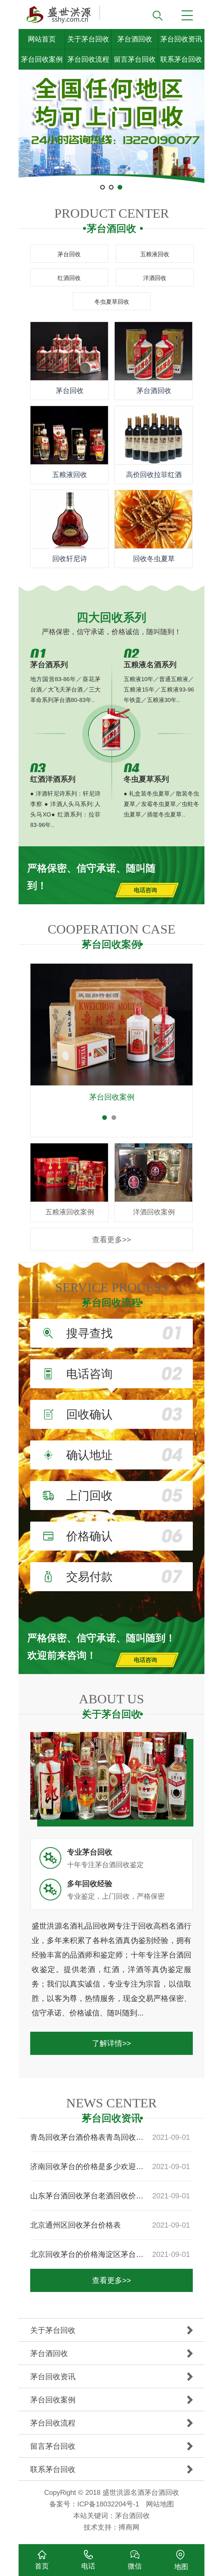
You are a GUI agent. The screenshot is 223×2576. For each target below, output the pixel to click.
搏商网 (129, 2527)
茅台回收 (69, 254)
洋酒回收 (155, 278)
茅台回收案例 (42, 59)
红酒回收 (69, 278)
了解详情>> (111, 2043)
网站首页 (42, 39)
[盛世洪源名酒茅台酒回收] (62, 12)
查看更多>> (111, 1240)
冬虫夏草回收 (112, 302)
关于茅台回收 (88, 39)
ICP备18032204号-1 (108, 2504)
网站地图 (160, 2504)
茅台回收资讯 (181, 39)
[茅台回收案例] (112, 1009)
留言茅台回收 (135, 59)
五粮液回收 (155, 254)
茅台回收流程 (88, 59)
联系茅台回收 (181, 59)
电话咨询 (145, 890)
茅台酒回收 (135, 39)
